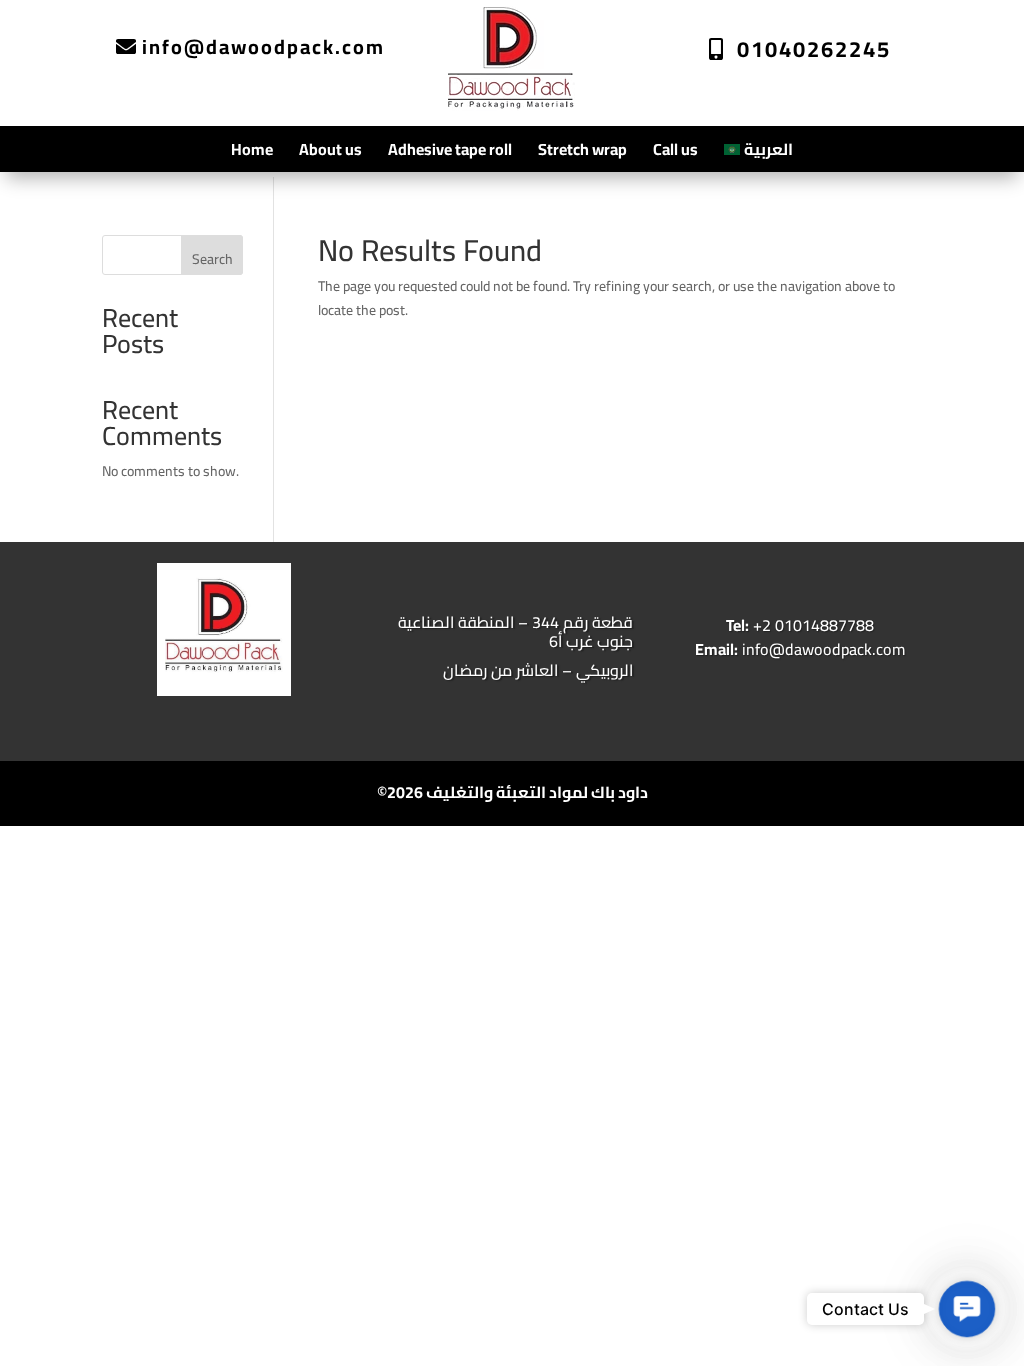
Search (212, 259)
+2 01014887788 (800, 625)
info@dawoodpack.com (263, 46)
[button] (967, 1309)
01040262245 (814, 49)
